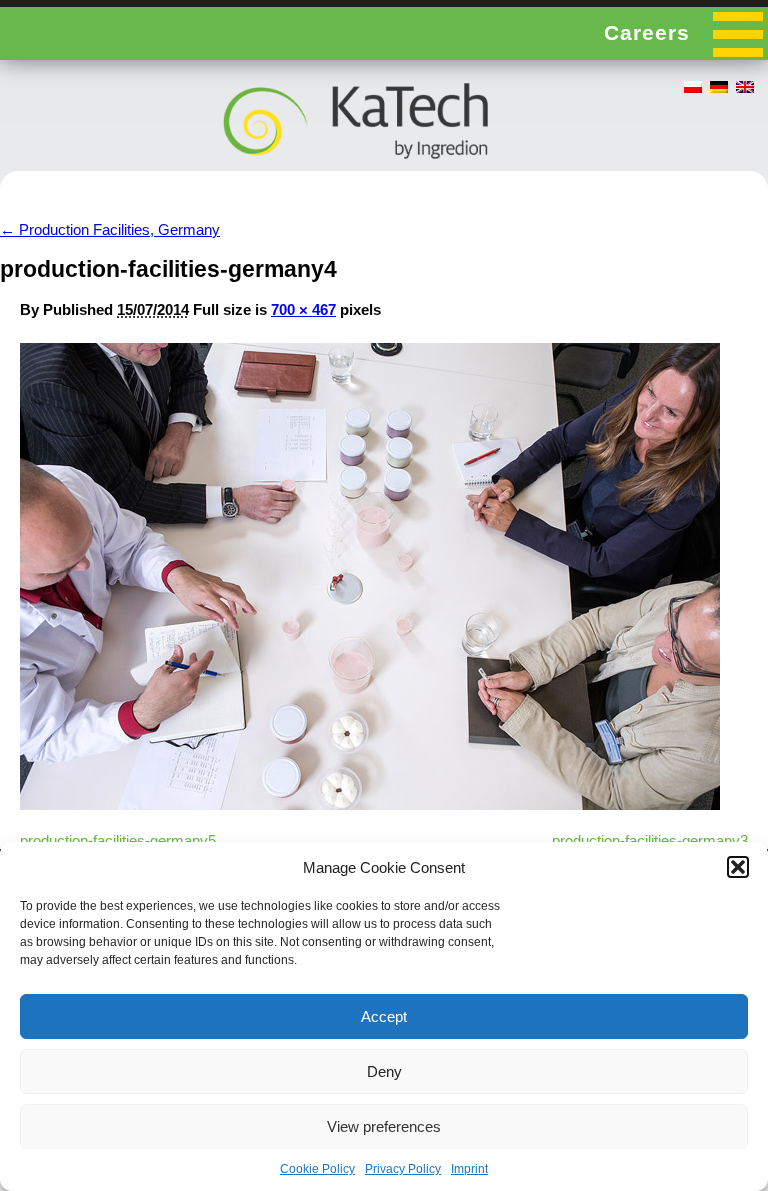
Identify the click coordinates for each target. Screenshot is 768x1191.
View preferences (384, 1126)
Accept (384, 1016)
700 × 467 (303, 309)
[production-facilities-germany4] (370, 804)
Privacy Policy (403, 1169)
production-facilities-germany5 (118, 840)
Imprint (469, 1169)
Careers (647, 32)
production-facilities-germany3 (650, 840)
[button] (738, 867)
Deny (384, 1071)
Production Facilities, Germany (110, 229)
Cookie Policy (317, 1169)
